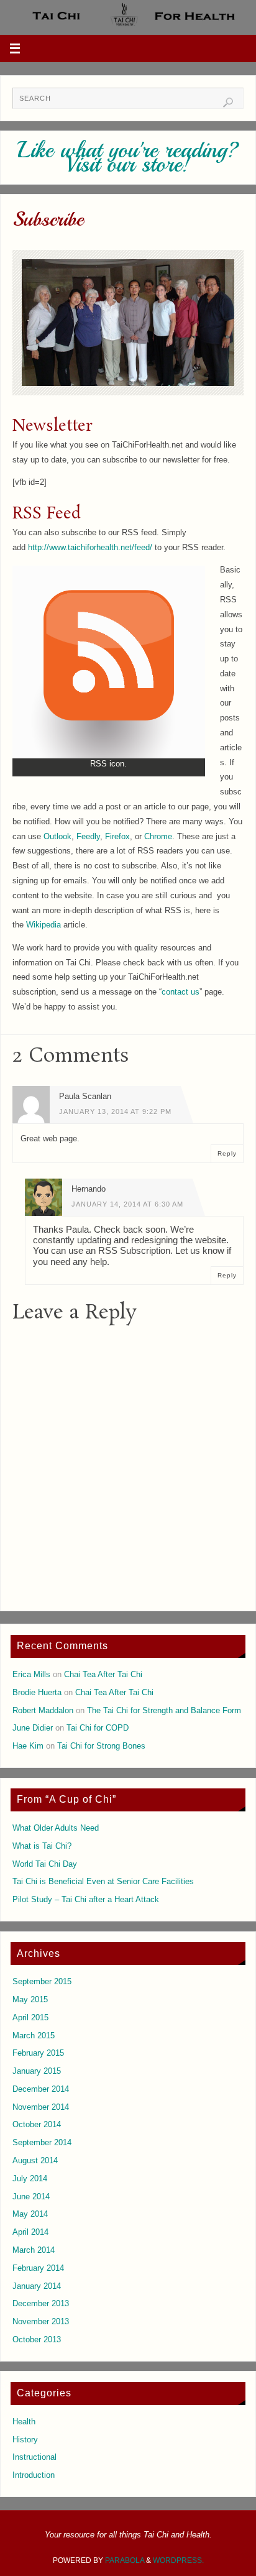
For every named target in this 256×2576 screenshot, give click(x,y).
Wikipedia (43, 925)
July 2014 (30, 2179)
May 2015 (30, 2000)
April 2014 (30, 2232)
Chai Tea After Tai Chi (103, 1675)
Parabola (125, 2560)
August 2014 (35, 2161)
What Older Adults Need (56, 1828)
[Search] (228, 103)
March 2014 (34, 2250)
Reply (227, 1153)
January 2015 (37, 2071)
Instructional (34, 2457)
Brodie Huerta (37, 1693)
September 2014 (42, 2143)
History (25, 2440)
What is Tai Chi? (42, 1846)
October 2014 (37, 2125)
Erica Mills (31, 1675)
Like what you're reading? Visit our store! (128, 158)
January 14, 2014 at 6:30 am (127, 1204)
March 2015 (34, 2036)
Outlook (57, 837)
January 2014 (37, 2286)
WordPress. (178, 2560)
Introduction (34, 2475)
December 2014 (41, 2089)
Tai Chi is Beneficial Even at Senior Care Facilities (103, 1882)
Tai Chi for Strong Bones (101, 1746)
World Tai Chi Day (45, 1864)
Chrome (158, 837)
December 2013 (41, 2304)
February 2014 (38, 2268)
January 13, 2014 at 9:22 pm (115, 1111)
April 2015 (30, 2018)
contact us (181, 992)
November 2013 (41, 2322)
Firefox (117, 837)
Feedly (88, 837)
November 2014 (41, 2107)
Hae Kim (28, 1746)
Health (24, 2422)
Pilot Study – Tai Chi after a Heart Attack (86, 1900)
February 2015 (38, 2053)
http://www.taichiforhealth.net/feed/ (90, 548)
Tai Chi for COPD (98, 1728)
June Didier (33, 1728)
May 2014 (30, 2214)
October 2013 (37, 2340)
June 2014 (31, 2197)
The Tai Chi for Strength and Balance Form (164, 1711)
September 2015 (42, 1982)
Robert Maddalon (43, 1711)
